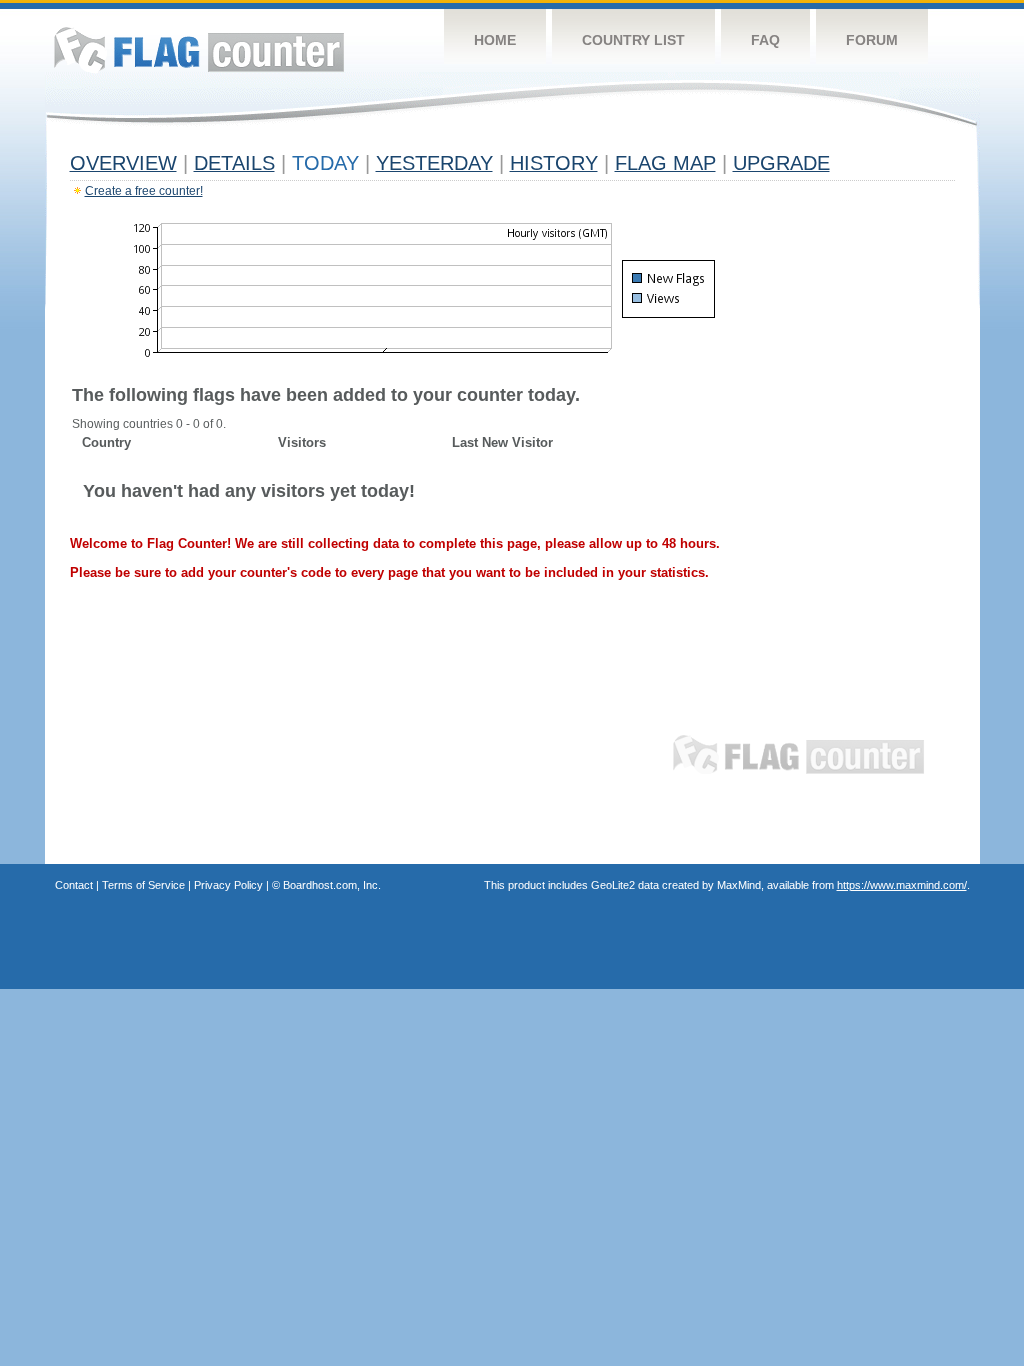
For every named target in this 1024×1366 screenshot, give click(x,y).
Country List (633, 40)
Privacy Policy (228, 885)
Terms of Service (143, 885)
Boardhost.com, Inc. (332, 885)
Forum (872, 40)
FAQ (765, 40)
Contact (74, 885)
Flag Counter (199, 49)
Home (495, 40)
